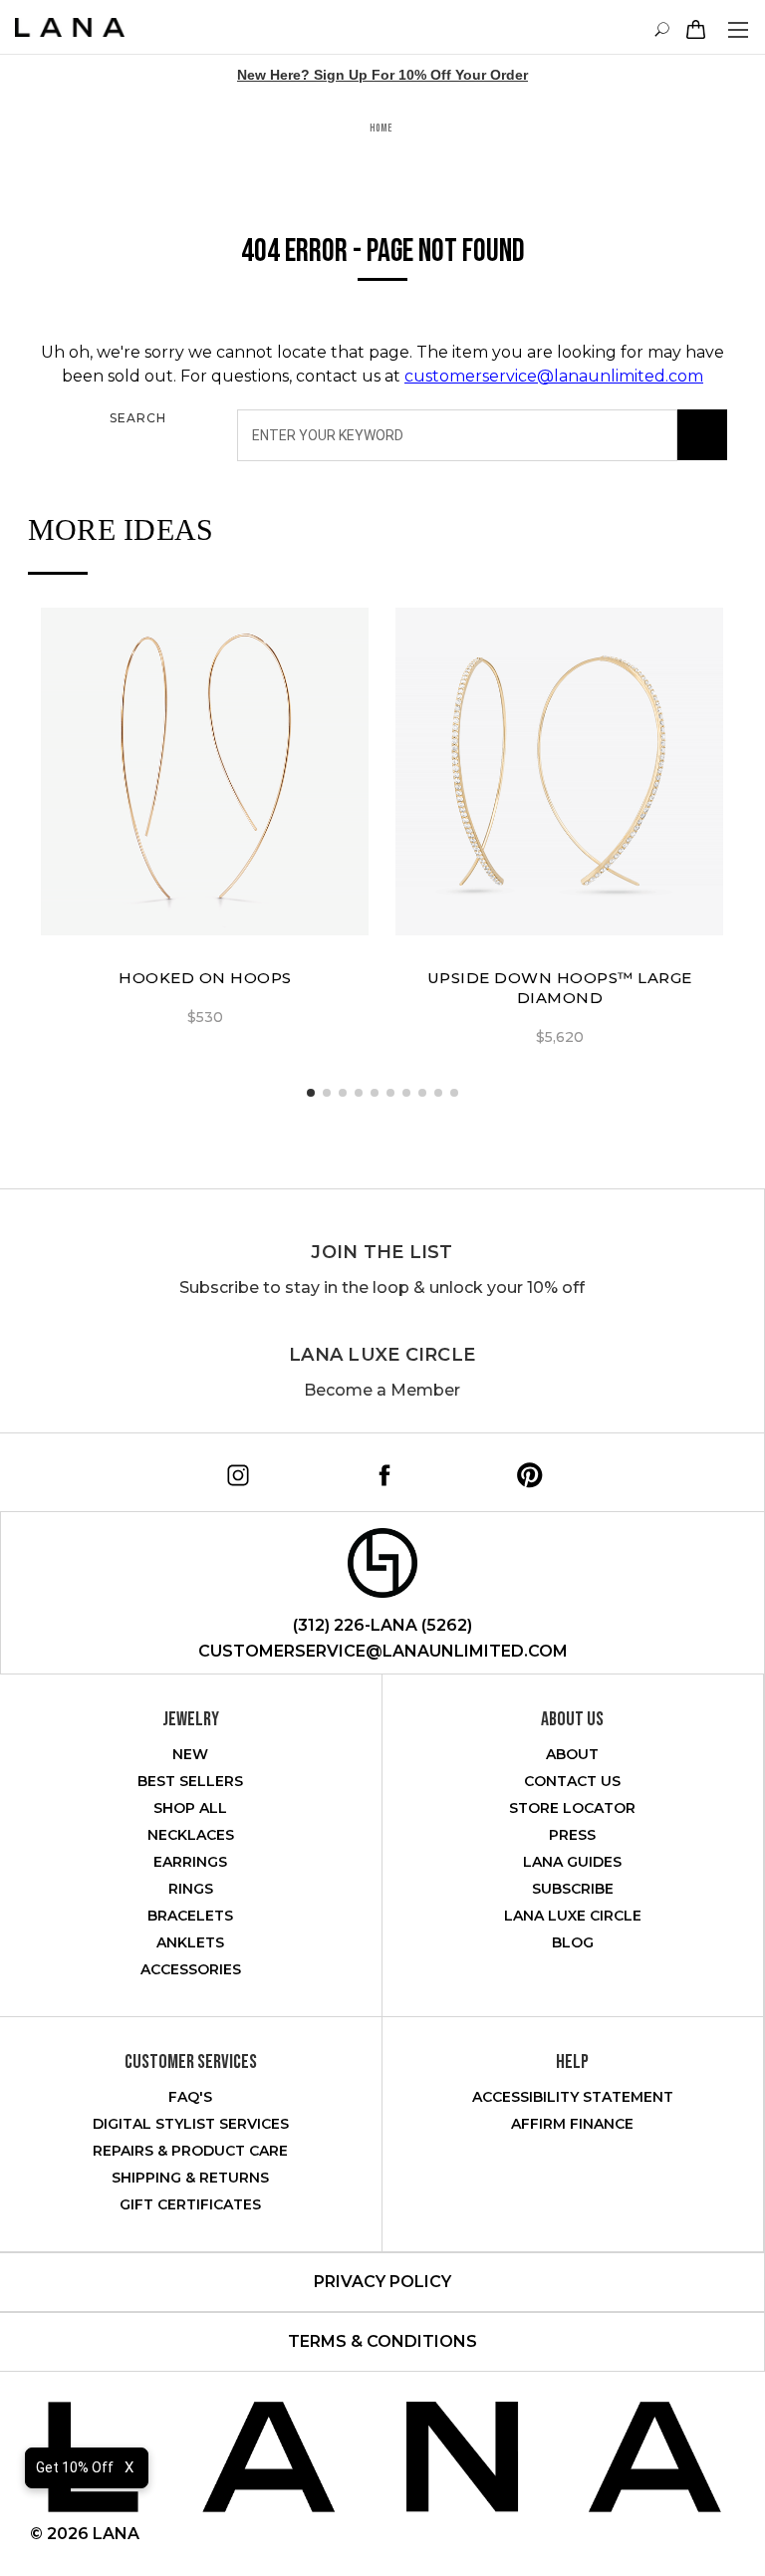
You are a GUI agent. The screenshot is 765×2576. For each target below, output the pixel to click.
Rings (191, 1889)
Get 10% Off (75, 2467)
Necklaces (191, 1835)
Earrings (190, 1862)
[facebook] (378, 1468)
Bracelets (190, 1916)
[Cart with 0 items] (693, 29)
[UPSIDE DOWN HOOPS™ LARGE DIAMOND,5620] (559, 772)
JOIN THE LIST (382, 1252)
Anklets (190, 1942)
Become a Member (382, 1390)
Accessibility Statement (573, 2097)
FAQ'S (190, 2097)
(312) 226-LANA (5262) (382, 1625)
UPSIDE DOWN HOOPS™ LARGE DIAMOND (560, 988)
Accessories (191, 1969)
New (190, 1754)
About (572, 1754)
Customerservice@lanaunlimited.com (383, 1651)
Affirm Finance (572, 2124)
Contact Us (572, 1781)
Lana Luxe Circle (382, 1355)
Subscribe (573, 1889)
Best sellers (190, 1781)
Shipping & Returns (190, 2178)
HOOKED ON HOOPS (205, 978)
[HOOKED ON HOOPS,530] (205, 772)
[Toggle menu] (738, 29)
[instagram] (231, 1468)
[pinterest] (523, 1468)
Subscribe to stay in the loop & (382, 1288)
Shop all (190, 1808)
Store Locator (572, 1808)
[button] (311, 1093)
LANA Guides (572, 1862)
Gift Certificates (190, 2204)
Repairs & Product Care (190, 2151)
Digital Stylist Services (191, 2124)
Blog (573, 1942)
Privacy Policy (382, 2282)
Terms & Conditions (382, 2341)
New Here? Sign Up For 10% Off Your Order (382, 75)
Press (572, 1835)
